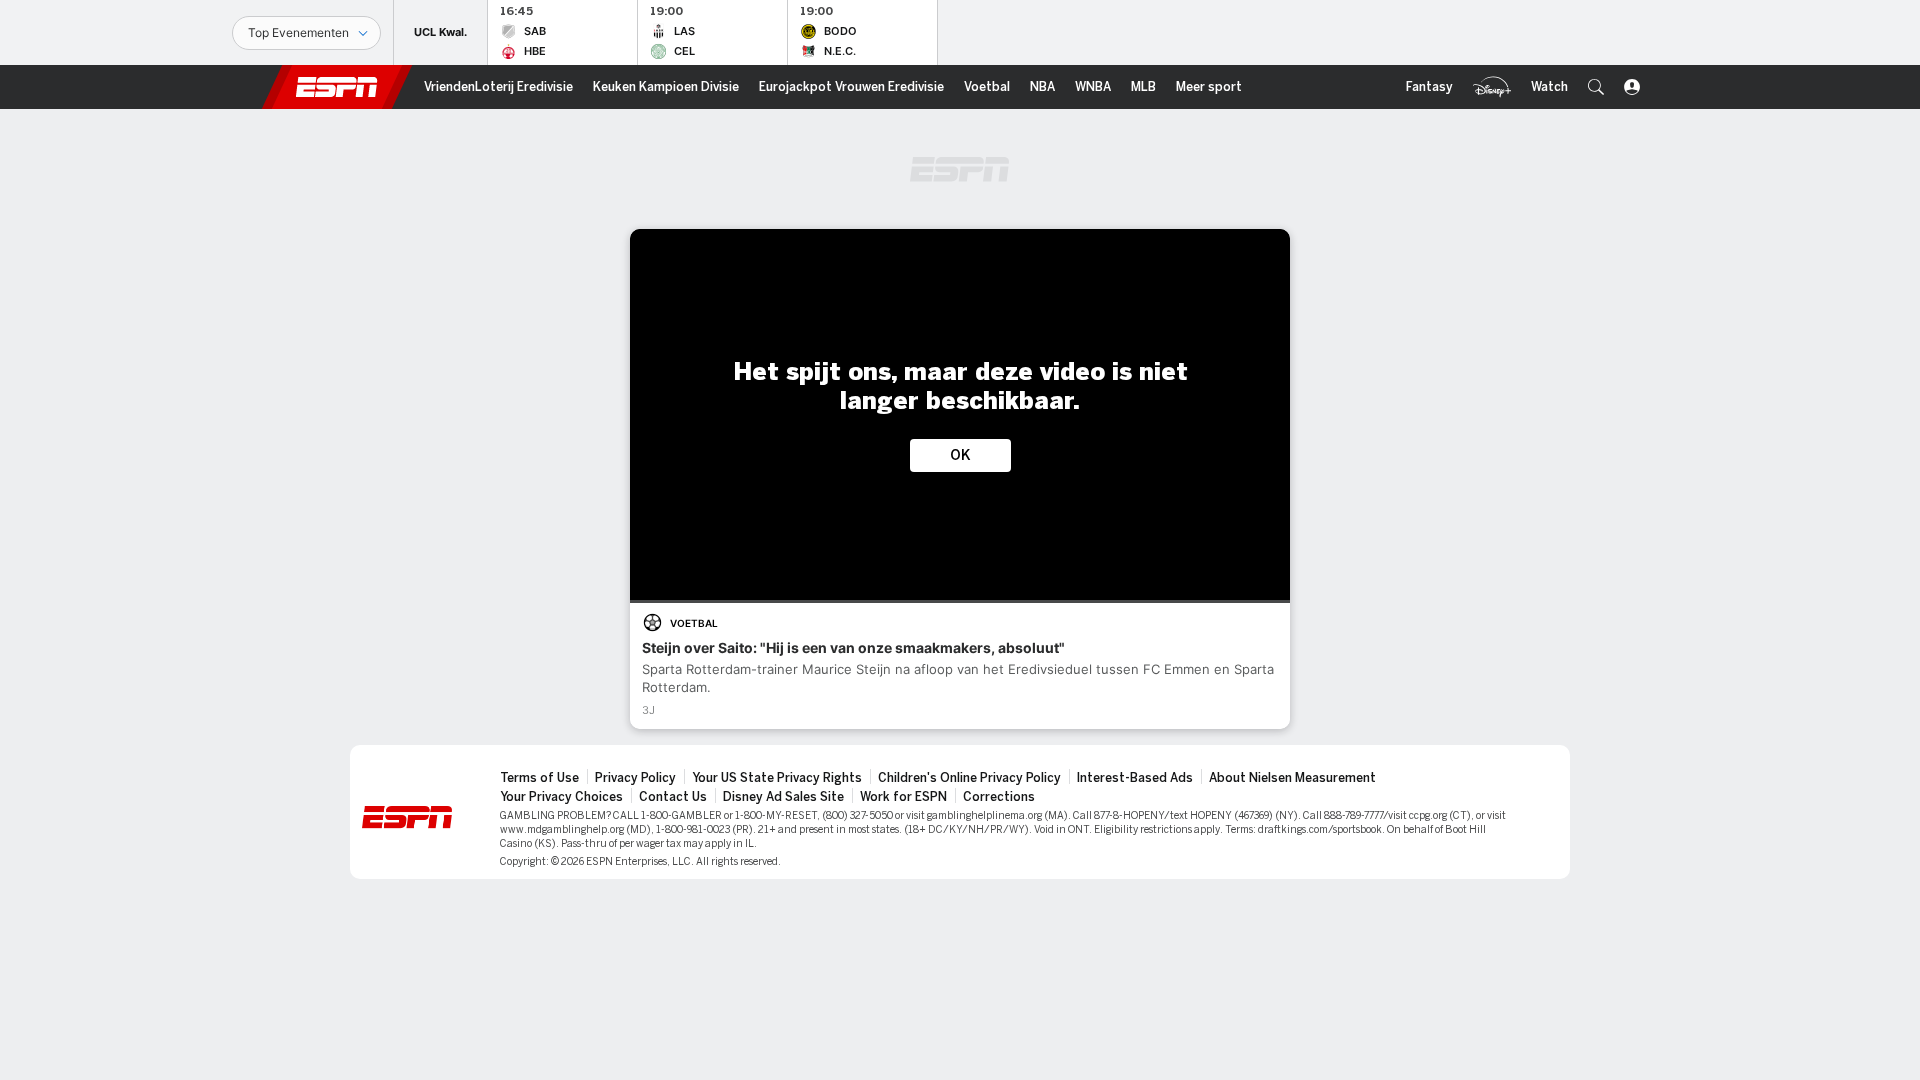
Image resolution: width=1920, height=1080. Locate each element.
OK (960, 455)
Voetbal (694, 623)
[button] (1596, 87)
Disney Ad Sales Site (783, 797)
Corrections (999, 797)
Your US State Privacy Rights (777, 778)
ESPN (337, 87)
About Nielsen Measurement (1292, 778)
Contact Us (673, 797)
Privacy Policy (635, 778)
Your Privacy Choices (561, 797)
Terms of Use (539, 778)
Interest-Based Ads (1135, 778)
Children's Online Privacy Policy (969, 778)
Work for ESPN (903, 797)
